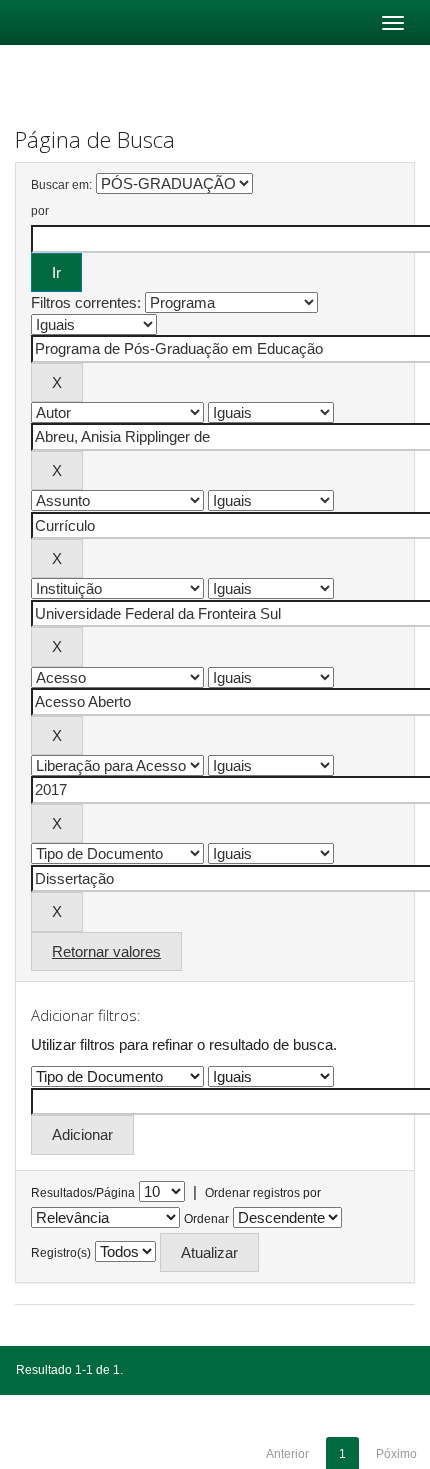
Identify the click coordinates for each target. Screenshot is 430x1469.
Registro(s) (61, 1253)
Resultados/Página (83, 1193)
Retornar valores (106, 951)
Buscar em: (61, 185)
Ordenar (206, 1219)
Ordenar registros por (263, 1193)
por (40, 211)
